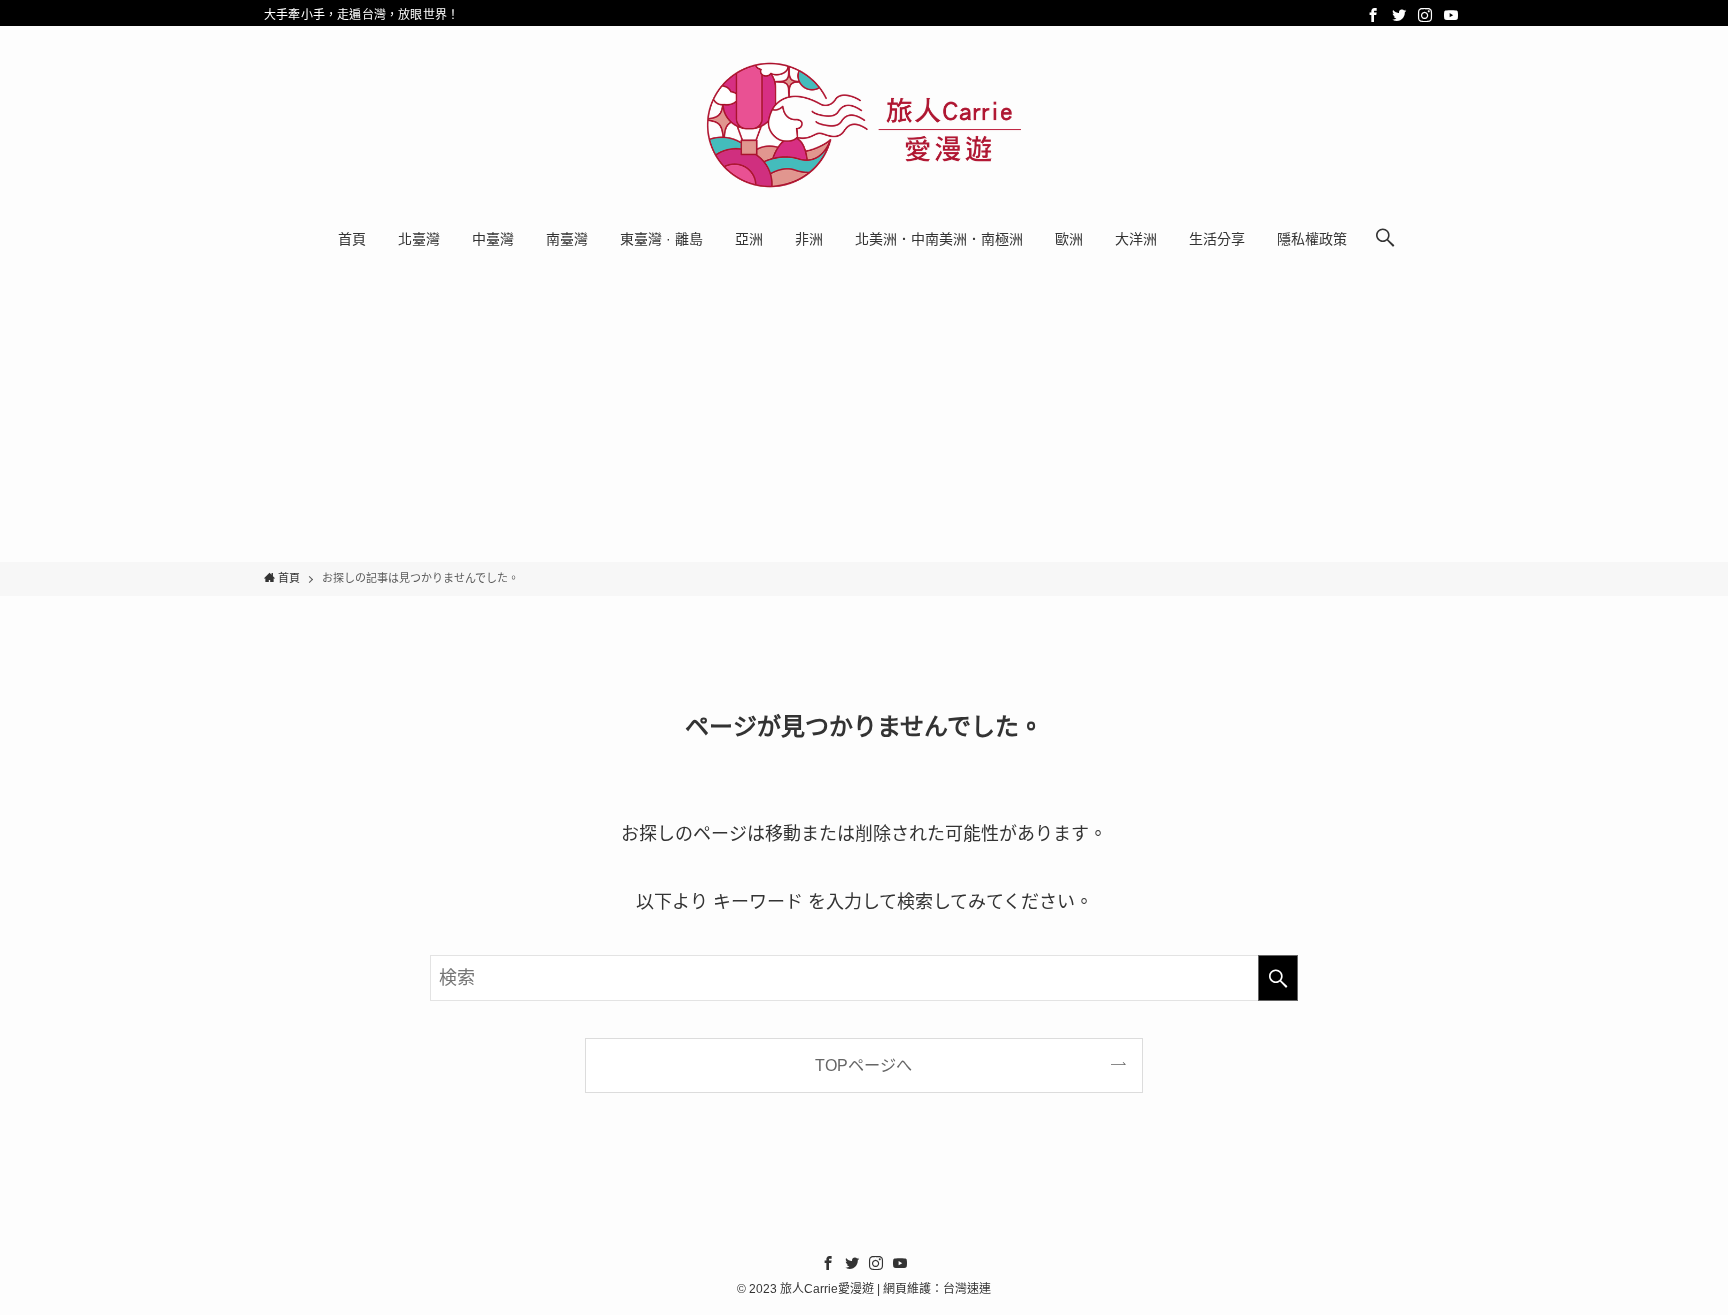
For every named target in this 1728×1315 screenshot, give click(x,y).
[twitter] (1399, 15)
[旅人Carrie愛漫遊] (864, 125)
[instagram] (1425, 15)
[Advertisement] (864, 412)
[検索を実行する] (1278, 978)
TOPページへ (863, 1065)
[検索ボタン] (1385, 239)
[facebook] (1373, 15)
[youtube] (1451, 15)
